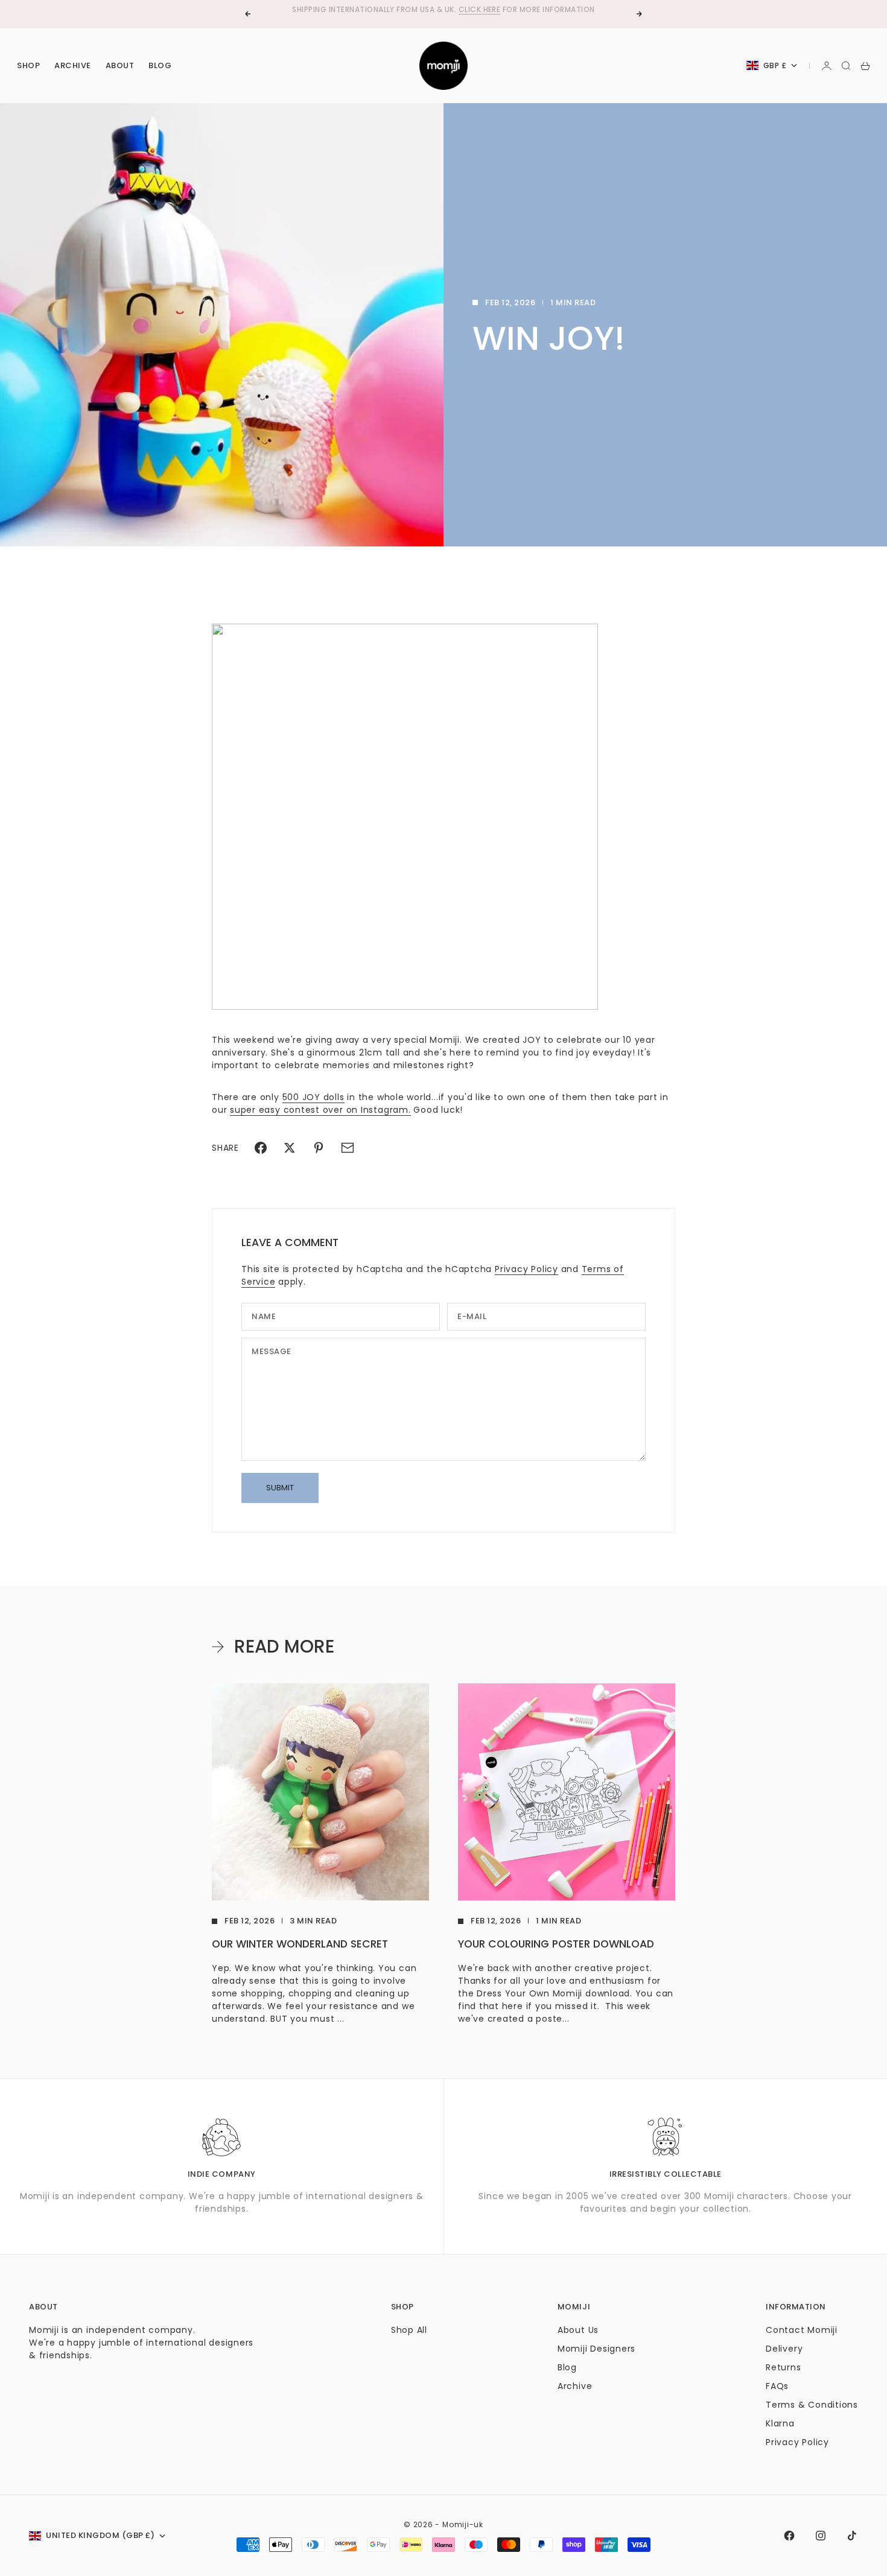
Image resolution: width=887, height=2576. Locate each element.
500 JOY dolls (313, 1097)
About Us (578, 2330)
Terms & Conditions (812, 2405)
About (120, 65)
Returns (783, 2367)
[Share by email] (348, 1148)
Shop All (409, 2330)
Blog (160, 65)
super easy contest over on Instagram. (320, 1110)
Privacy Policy (526, 1269)
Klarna (780, 2423)
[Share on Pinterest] (319, 1148)
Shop (28, 65)
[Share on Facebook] (261, 1148)
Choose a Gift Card (404, 14)
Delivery (784, 2349)
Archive (73, 65)
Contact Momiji (802, 2330)
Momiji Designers (596, 2349)
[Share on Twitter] (290, 1148)
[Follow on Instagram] (821, 2536)
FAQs (777, 2386)
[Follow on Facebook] (789, 2536)
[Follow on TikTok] (852, 2536)
